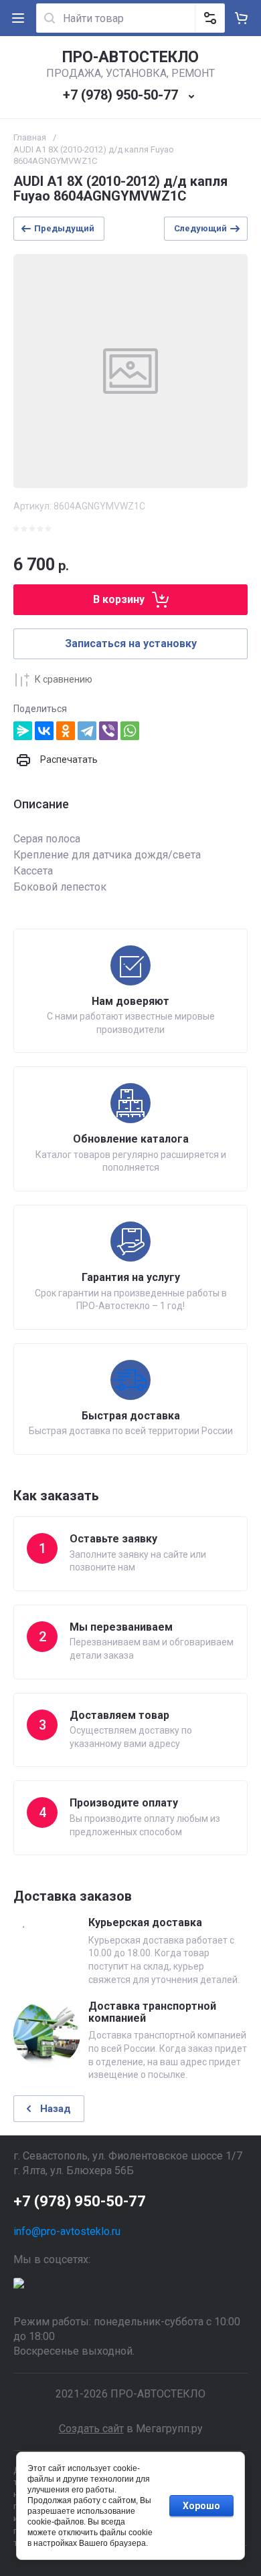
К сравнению (64, 679)
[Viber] (108, 731)
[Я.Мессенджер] (23, 731)
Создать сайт (91, 2429)
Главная (30, 137)
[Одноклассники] (66, 731)
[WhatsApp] (130, 731)
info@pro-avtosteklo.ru (67, 2231)
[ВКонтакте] (44, 731)
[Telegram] (87, 731)
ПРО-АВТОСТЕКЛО (130, 57)
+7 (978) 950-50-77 (120, 95)
